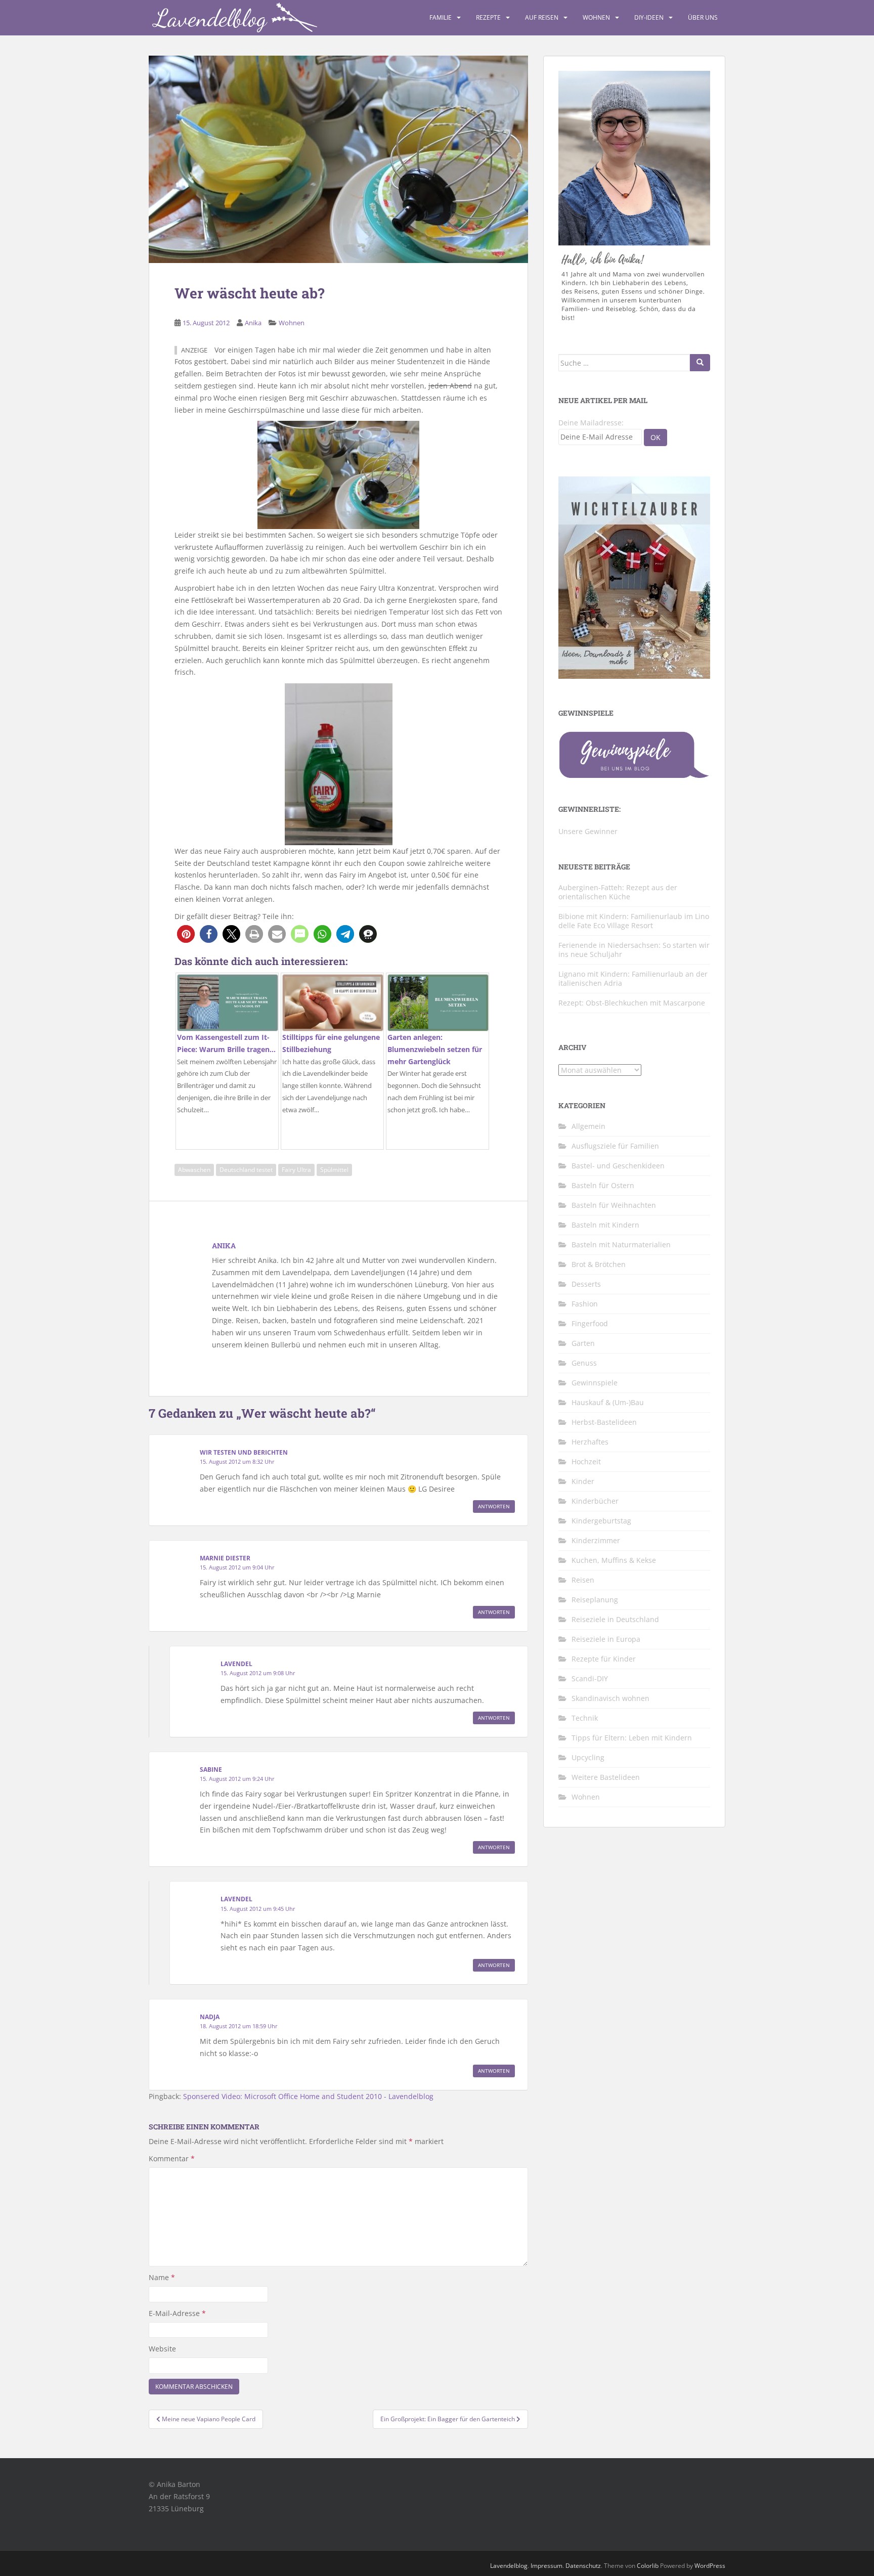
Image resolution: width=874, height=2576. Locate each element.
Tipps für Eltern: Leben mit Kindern (632, 1738)
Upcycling (588, 1757)
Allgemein (588, 1126)
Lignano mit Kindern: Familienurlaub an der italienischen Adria (633, 978)
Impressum (547, 2566)
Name (162, 2277)
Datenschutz (583, 2566)
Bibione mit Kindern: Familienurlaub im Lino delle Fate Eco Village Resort (634, 921)
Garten (583, 1343)
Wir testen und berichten (244, 1452)
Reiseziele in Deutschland (615, 1619)
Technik (585, 1718)
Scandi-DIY (590, 1678)
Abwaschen (194, 1170)
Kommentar (172, 2158)
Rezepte (488, 17)
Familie (441, 17)
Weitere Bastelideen (606, 1777)
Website (162, 2349)
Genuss (584, 1363)
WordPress (710, 2566)
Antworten (494, 1506)
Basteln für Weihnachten (614, 1205)
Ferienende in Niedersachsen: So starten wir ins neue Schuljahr (634, 950)
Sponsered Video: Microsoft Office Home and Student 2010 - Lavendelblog (308, 2096)
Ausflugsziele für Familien (615, 1146)
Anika (253, 323)
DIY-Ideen (649, 17)
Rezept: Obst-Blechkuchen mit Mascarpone (632, 1003)
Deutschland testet (246, 1170)
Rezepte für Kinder (604, 1659)
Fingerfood (590, 1323)
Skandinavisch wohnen (610, 1698)
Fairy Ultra (296, 1170)
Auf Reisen (542, 17)
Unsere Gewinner (588, 831)
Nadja (210, 2017)
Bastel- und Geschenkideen (618, 1166)
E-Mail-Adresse (177, 2313)
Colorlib (648, 2566)
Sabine (211, 1770)
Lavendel (236, 1664)
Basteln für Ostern (603, 1185)
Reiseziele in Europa (606, 1639)
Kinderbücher (595, 1501)
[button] (186, 934)
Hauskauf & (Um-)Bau (608, 1402)
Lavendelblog (509, 2566)
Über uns (703, 17)
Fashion (585, 1304)
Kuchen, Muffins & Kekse (614, 1560)
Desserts (586, 1284)
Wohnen (596, 17)
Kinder (583, 1481)
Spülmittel (334, 1170)
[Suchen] (700, 363)
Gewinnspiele (595, 1383)
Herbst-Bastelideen (604, 1422)
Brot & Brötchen (599, 1264)
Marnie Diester (225, 1558)
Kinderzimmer (596, 1540)
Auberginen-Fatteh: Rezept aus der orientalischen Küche (618, 892)
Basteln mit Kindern (605, 1225)
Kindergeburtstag (601, 1521)
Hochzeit (586, 1461)
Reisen (583, 1580)
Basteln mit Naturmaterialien (621, 1245)
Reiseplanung (595, 1600)
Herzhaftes (590, 1442)
